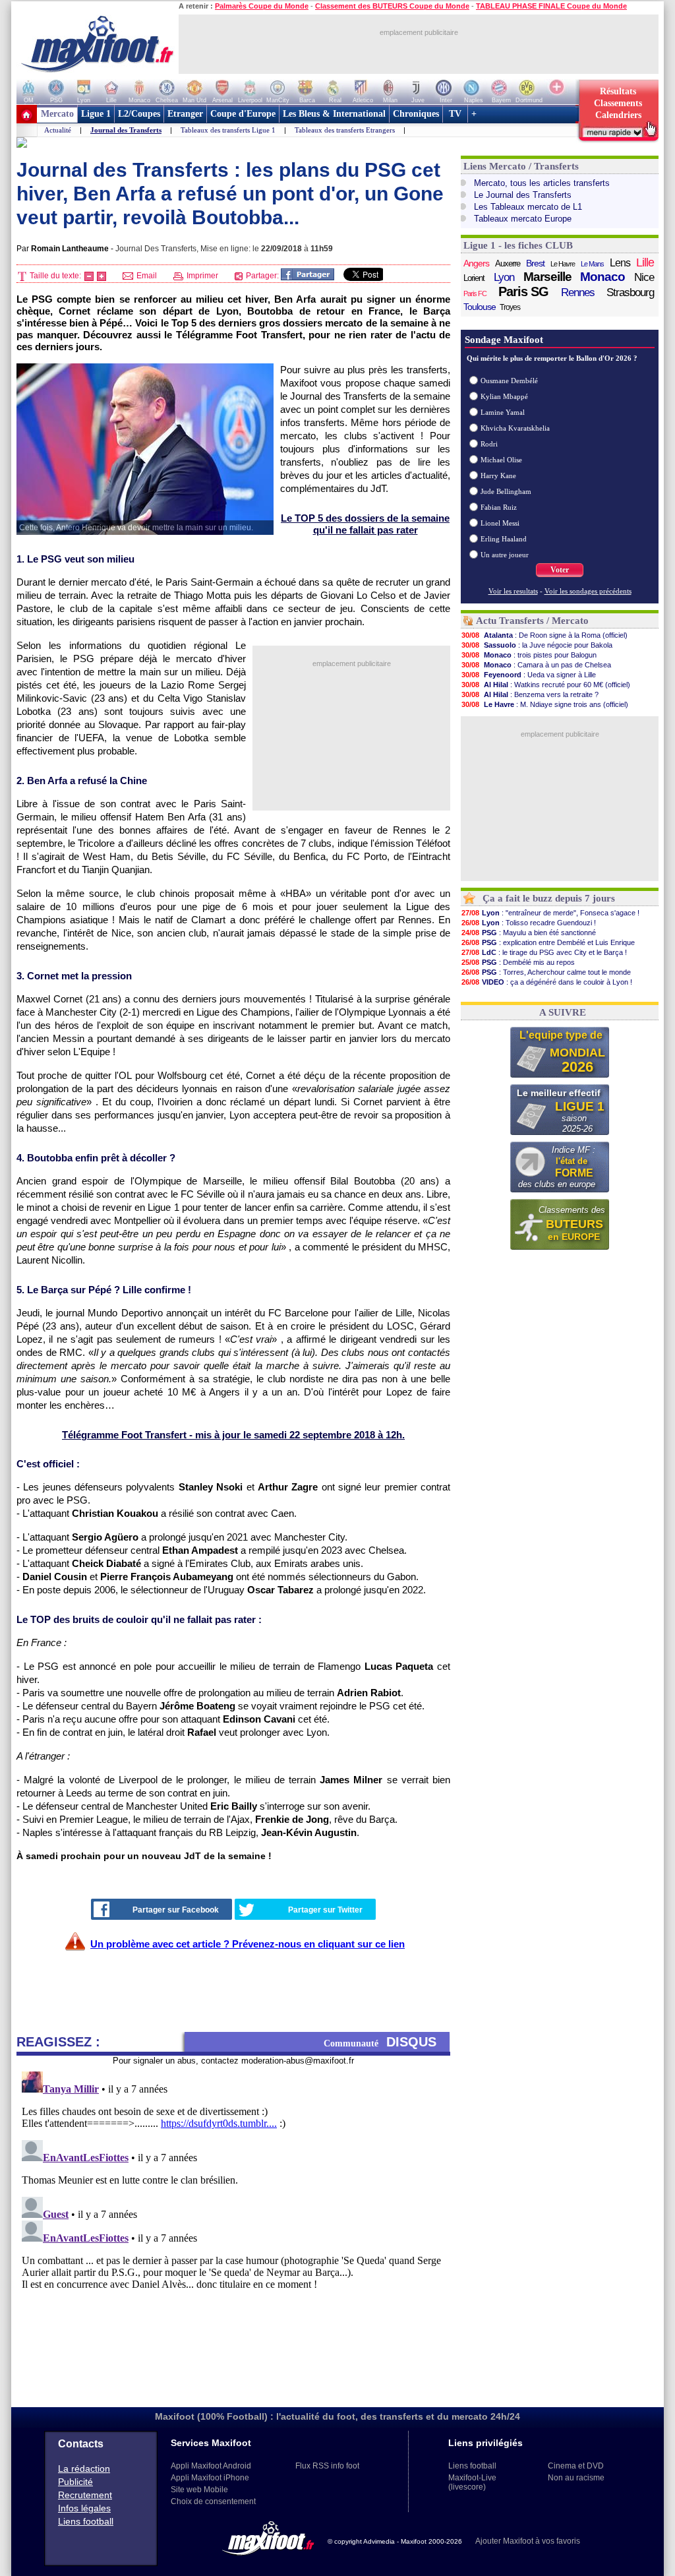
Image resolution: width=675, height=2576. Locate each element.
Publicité (75, 2482)
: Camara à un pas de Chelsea (536, 665)
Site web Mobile (199, 2490)
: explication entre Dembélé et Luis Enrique (548, 942)
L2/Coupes (139, 114)
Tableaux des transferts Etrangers (345, 130)
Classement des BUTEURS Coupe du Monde (392, 6)
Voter (560, 570)
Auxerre (508, 263)
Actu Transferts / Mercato (532, 621)
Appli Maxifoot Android (211, 2466)
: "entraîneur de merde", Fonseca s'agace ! (550, 913)
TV (455, 114)
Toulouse (480, 307)
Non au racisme (576, 2478)
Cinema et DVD (576, 2466)
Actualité (58, 130)
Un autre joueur (505, 555)
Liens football (86, 2521)
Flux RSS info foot (327, 2466)
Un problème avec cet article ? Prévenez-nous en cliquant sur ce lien (248, 1944)
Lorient (474, 278)
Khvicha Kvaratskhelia (515, 428)
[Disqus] (233, 2231)
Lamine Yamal (503, 412)
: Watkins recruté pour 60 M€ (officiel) (546, 685)
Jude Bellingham (506, 491)
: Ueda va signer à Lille (529, 675)
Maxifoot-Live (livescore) (472, 2482)
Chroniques (416, 114)
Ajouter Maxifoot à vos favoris (528, 2541)
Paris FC (475, 293)
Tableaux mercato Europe (523, 219)
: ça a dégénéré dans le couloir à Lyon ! (547, 982)
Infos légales (84, 2508)
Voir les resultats (513, 591)
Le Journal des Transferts (523, 195)
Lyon (504, 277)
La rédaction (84, 2469)
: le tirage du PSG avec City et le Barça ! (544, 952)
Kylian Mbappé (504, 396)
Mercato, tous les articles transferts (542, 183)
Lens (620, 263)
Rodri (489, 444)
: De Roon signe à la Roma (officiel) (544, 635)
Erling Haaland (504, 539)
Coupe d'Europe (243, 114)
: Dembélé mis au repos (518, 962)
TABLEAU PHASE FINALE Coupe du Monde (551, 6)
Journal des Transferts (126, 130)
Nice (644, 277)
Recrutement (85, 2495)
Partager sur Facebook (176, 1910)
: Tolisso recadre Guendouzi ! (529, 923)
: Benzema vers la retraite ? (530, 694)
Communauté (380, 2042)
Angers (476, 263)
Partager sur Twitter (325, 1910)
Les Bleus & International (334, 114)
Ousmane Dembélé (509, 381)
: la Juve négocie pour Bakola (537, 645)
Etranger (185, 114)
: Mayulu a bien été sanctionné (529, 933)
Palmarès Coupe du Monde (262, 6)
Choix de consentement (213, 2501)
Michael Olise (501, 460)
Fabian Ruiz (499, 507)
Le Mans (592, 264)
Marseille (547, 277)
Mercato (57, 114)
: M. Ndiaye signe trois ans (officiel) (545, 704)
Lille (645, 262)
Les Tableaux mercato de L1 (528, 207)
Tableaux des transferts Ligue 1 (228, 130)
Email (146, 276)
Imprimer (201, 276)
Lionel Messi (500, 523)
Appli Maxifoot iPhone (210, 2478)
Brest (535, 263)
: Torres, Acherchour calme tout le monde (546, 972)
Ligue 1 (96, 114)
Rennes (578, 292)
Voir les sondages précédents (588, 591)
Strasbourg (630, 292)
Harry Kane (498, 475)
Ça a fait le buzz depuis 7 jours (549, 898)
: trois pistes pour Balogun (529, 655)
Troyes (510, 307)
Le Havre (563, 264)
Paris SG (523, 291)
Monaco (602, 277)
